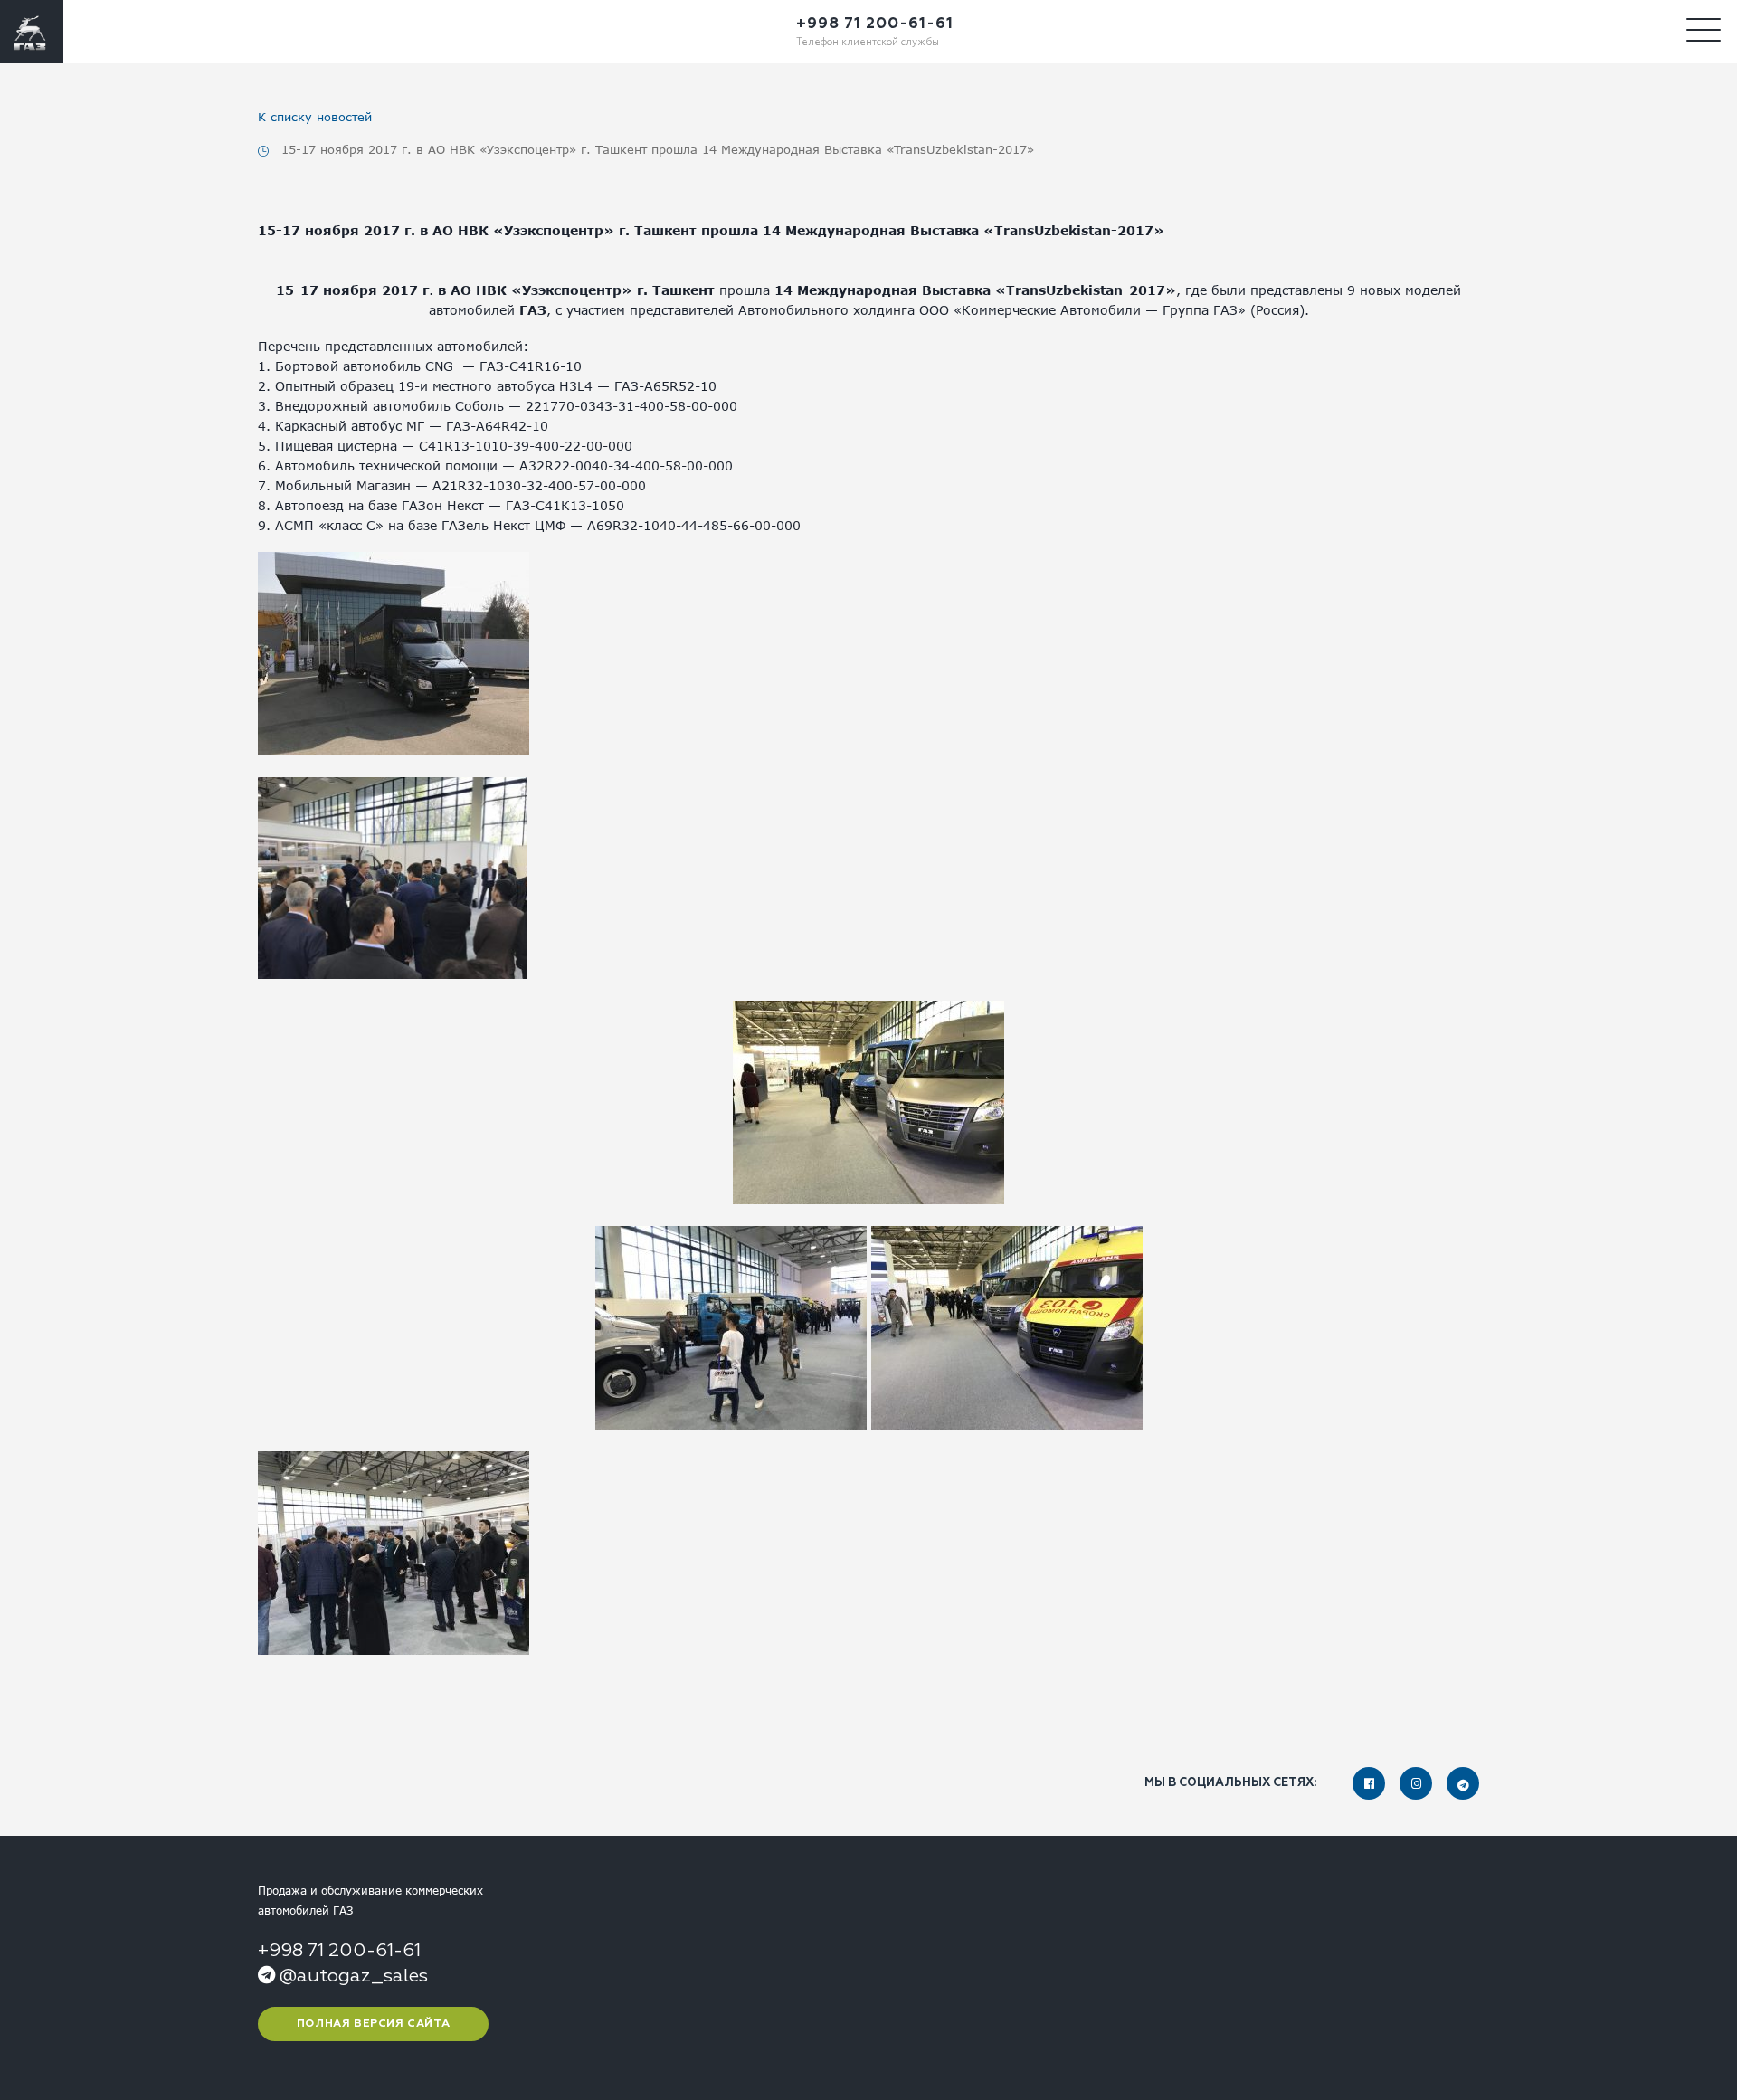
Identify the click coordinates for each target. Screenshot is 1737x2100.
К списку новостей (315, 117)
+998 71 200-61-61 (875, 24)
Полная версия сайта (373, 2024)
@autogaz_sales (351, 1976)
